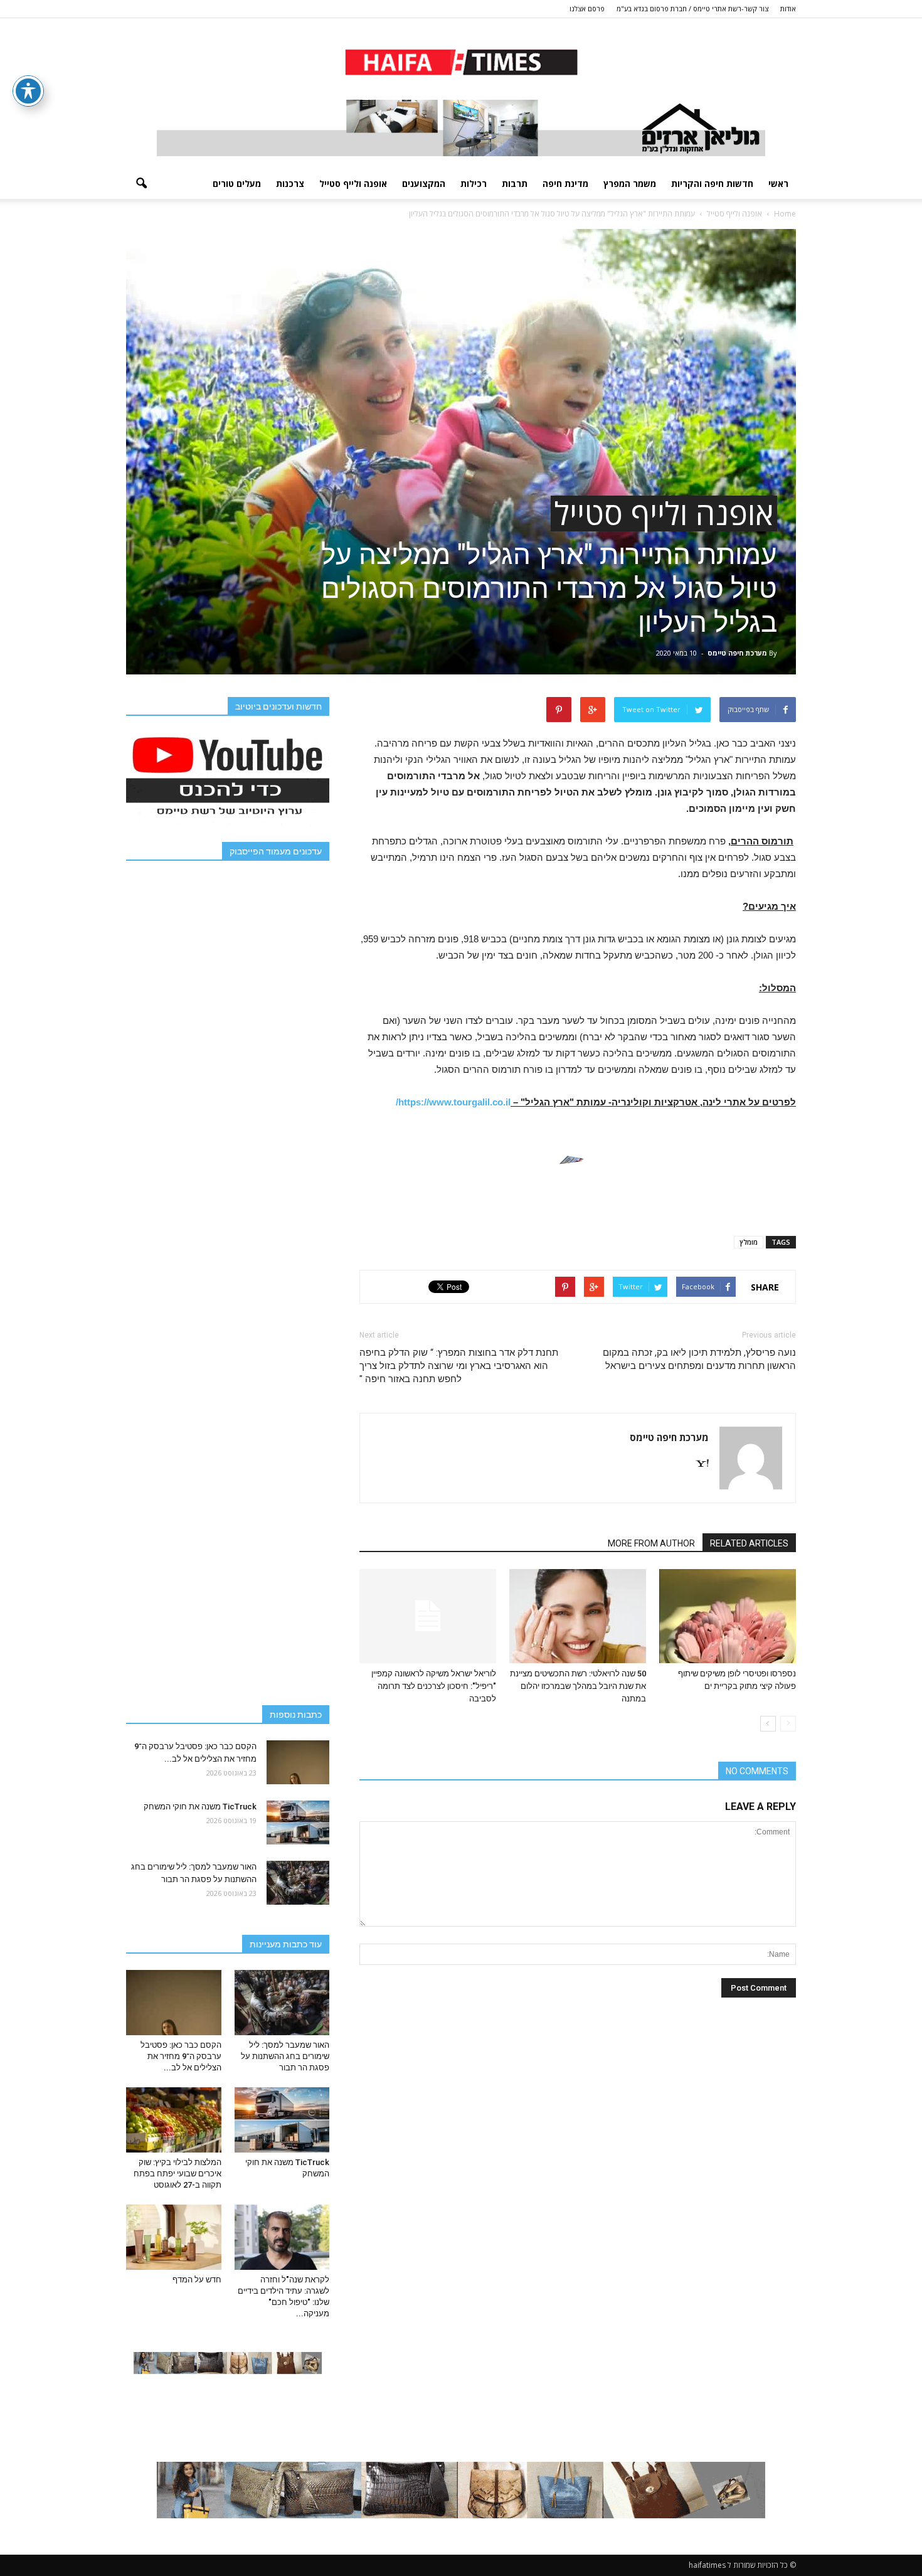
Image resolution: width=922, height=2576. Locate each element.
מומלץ (749, 1242)
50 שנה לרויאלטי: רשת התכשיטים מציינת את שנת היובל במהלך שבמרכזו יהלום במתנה (578, 1686)
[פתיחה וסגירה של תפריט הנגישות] (28, 91)
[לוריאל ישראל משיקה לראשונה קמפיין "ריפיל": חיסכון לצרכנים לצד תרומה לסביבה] (428, 1616)
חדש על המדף (197, 2280)
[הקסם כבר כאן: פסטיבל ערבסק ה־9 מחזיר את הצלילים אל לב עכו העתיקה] (298, 1762)
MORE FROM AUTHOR (651, 1543)
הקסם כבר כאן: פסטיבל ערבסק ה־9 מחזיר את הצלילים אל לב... (181, 2056)
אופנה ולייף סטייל (353, 184)
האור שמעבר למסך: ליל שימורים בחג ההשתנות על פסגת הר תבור (285, 2056)
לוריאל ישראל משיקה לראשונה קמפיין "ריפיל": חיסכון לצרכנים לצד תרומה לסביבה (434, 1686)
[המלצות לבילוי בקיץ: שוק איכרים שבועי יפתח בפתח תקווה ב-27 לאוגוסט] (174, 2120)
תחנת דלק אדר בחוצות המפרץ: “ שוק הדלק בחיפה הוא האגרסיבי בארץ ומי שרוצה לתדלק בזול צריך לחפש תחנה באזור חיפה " (459, 1366)
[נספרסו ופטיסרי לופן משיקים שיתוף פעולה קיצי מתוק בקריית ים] (728, 1616)
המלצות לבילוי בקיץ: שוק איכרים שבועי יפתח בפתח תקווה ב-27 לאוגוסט (178, 2174)
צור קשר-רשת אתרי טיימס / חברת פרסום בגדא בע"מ (692, 8)
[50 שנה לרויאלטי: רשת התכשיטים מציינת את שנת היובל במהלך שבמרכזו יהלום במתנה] (578, 1616)
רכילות (474, 184)
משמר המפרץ (630, 184)
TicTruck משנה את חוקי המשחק (200, 1807)
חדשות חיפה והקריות (712, 184)
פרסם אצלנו (587, 8)
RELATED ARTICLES (749, 1543)
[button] (141, 184)
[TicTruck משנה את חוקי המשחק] (298, 1823)
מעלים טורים (237, 184)
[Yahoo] (697, 1464)
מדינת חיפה (565, 184)
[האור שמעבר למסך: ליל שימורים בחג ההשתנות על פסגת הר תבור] (298, 1883)
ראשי (778, 184)
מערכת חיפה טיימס (737, 653)
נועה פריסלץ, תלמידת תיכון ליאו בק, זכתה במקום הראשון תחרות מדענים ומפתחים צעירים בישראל (699, 1359)
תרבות (515, 184)
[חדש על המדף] (174, 2237)
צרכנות (290, 184)
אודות (788, 8)
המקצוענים (424, 184)
